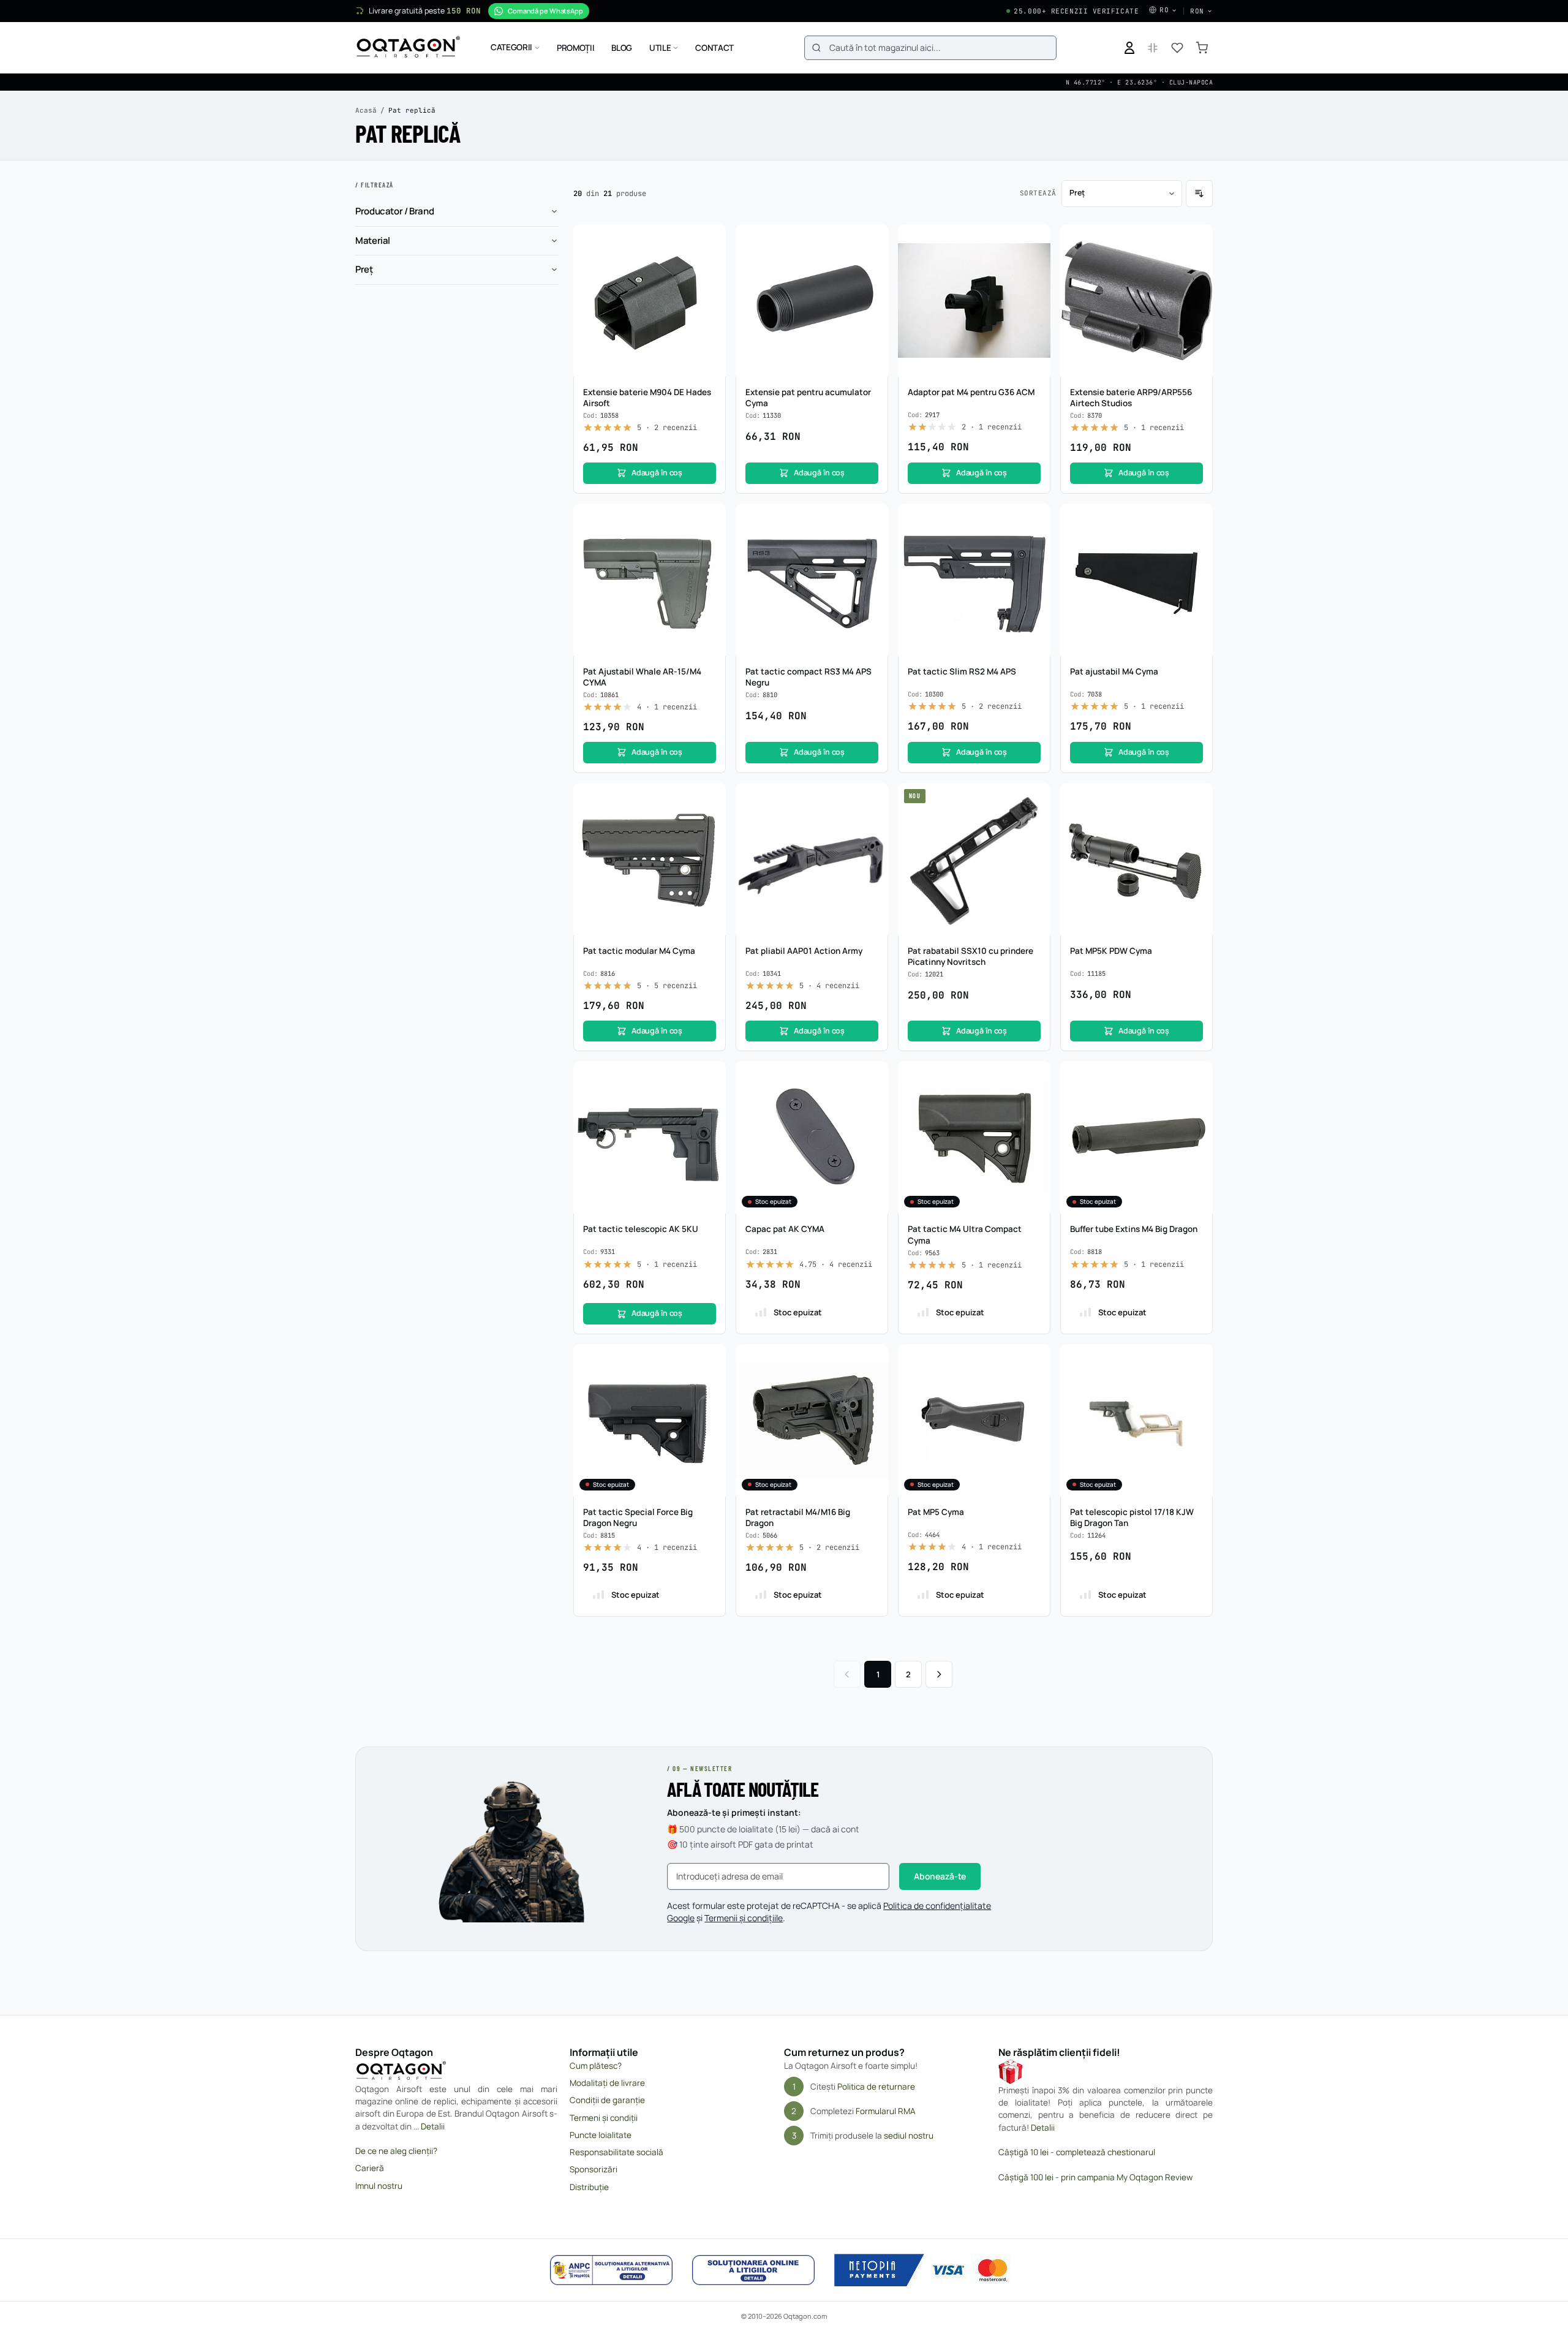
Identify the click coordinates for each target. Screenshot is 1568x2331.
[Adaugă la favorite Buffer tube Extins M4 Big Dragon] (1197, 1077)
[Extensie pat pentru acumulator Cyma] (812, 300)
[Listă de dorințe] (1177, 48)
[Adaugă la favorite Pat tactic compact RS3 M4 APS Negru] (872, 519)
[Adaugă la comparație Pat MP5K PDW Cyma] (1197, 822)
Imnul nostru (379, 2186)
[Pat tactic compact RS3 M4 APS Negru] (812, 580)
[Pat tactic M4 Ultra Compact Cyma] (974, 1137)
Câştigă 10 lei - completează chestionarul (1077, 2152)
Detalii (433, 2126)
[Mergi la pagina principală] (408, 48)
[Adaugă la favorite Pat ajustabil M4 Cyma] (1197, 519)
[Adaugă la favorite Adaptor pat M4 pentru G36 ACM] (1035, 240)
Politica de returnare (876, 2087)
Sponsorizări (594, 2169)
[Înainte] (939, 1674)
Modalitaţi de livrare (607, 2083)
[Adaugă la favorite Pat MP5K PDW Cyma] (1197, 799)
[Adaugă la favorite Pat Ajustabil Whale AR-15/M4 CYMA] (710, 519)
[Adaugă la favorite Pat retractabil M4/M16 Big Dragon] (872, 1360)
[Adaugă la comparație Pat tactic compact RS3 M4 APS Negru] (872, 543)
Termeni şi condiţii (604, 2118)
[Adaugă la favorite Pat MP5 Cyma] (1035, 1360)
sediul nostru (909, 2136)
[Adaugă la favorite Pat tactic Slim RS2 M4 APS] (1035, 519)
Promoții (575, 48)
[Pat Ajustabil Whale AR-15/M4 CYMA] (650, 580)
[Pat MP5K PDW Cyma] (1136, 859)
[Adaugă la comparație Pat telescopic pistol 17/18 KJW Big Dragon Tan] (1197, 1383)
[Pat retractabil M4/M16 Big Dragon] (812, 1420)
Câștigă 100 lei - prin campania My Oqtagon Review (1095, 2177)
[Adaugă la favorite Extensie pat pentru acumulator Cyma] (872, 240)
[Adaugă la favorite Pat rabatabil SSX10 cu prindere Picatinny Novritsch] (1035, 799)
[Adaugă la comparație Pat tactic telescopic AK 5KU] (710, 1100)
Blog (622, 48)
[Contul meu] (1129, 48)
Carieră (370, 2168)
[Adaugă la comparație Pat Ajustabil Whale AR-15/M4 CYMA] (710, 543)
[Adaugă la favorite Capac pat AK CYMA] (872, 1077)
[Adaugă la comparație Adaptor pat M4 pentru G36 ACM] (1035, 263)
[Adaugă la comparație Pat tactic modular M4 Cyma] (710, 822)
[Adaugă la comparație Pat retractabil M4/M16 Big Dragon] (872, 1383)
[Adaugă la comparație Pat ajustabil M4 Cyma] (1197, 543)
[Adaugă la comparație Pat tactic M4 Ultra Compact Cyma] (1035, 1100)
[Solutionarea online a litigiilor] (753, 2270)
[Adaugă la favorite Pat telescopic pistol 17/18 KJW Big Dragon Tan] (1197, 1360)
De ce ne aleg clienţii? (396, 2151)
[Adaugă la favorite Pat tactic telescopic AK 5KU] (710, 1077)
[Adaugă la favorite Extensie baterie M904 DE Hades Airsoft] (710, 240)
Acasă (366, 110)
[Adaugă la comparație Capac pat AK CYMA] (872, 1100)
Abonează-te (940, 1876)
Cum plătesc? (596, 2066)
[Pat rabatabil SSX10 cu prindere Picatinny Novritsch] (974, 859)
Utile (660, 48)
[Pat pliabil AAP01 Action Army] (812, 859)
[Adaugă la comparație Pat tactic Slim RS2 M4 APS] (1035, 543)
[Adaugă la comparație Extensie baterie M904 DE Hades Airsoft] (710, 263)
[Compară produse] (1153, 48)
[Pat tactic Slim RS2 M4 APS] (974, 580)
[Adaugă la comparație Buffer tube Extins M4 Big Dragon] (1197, 1100)
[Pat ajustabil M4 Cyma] (1136, 580)
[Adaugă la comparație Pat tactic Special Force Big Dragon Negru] (710, 1383)
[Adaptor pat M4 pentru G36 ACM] (974, 300)
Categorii (511, 47)
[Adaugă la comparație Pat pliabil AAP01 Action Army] (872, 822)
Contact (714, 48)
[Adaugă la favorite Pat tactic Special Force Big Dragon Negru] (710, 1360)
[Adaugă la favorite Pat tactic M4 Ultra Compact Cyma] (1035, 1077)
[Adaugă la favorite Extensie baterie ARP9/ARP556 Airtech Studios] (1197, 240)
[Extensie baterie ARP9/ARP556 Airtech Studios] (1136, 300)
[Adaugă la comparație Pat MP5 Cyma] (1035, 1383)
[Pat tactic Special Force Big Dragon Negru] (650, 1420)
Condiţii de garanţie (607, 2100)
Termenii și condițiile (744, 1918)
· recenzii (667, 428)
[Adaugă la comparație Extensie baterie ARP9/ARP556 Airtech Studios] (1197, 263)
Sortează (1038, 193)
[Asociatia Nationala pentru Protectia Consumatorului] (611, 2270)
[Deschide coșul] (1202, 48)
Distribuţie (589, 2187)
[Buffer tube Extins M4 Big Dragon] (1136, 1137)
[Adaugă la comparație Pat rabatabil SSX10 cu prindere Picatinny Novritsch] (1035, 822)
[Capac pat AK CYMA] (812, 1137)
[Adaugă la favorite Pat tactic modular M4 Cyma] (710, 799)
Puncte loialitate (601, 2135)
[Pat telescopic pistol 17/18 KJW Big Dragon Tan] (1136, 1420)
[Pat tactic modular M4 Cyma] (650, 859)
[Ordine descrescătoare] (1199, 194)
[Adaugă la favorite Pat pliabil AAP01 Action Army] (872, 799)
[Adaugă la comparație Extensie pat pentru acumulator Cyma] (872, 263)
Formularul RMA (886, 2111)
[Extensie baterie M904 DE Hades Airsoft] (650, 300)
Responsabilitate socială (616, 2152)
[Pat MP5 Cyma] (974, 1420)
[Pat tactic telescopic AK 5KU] (650, 1137)
